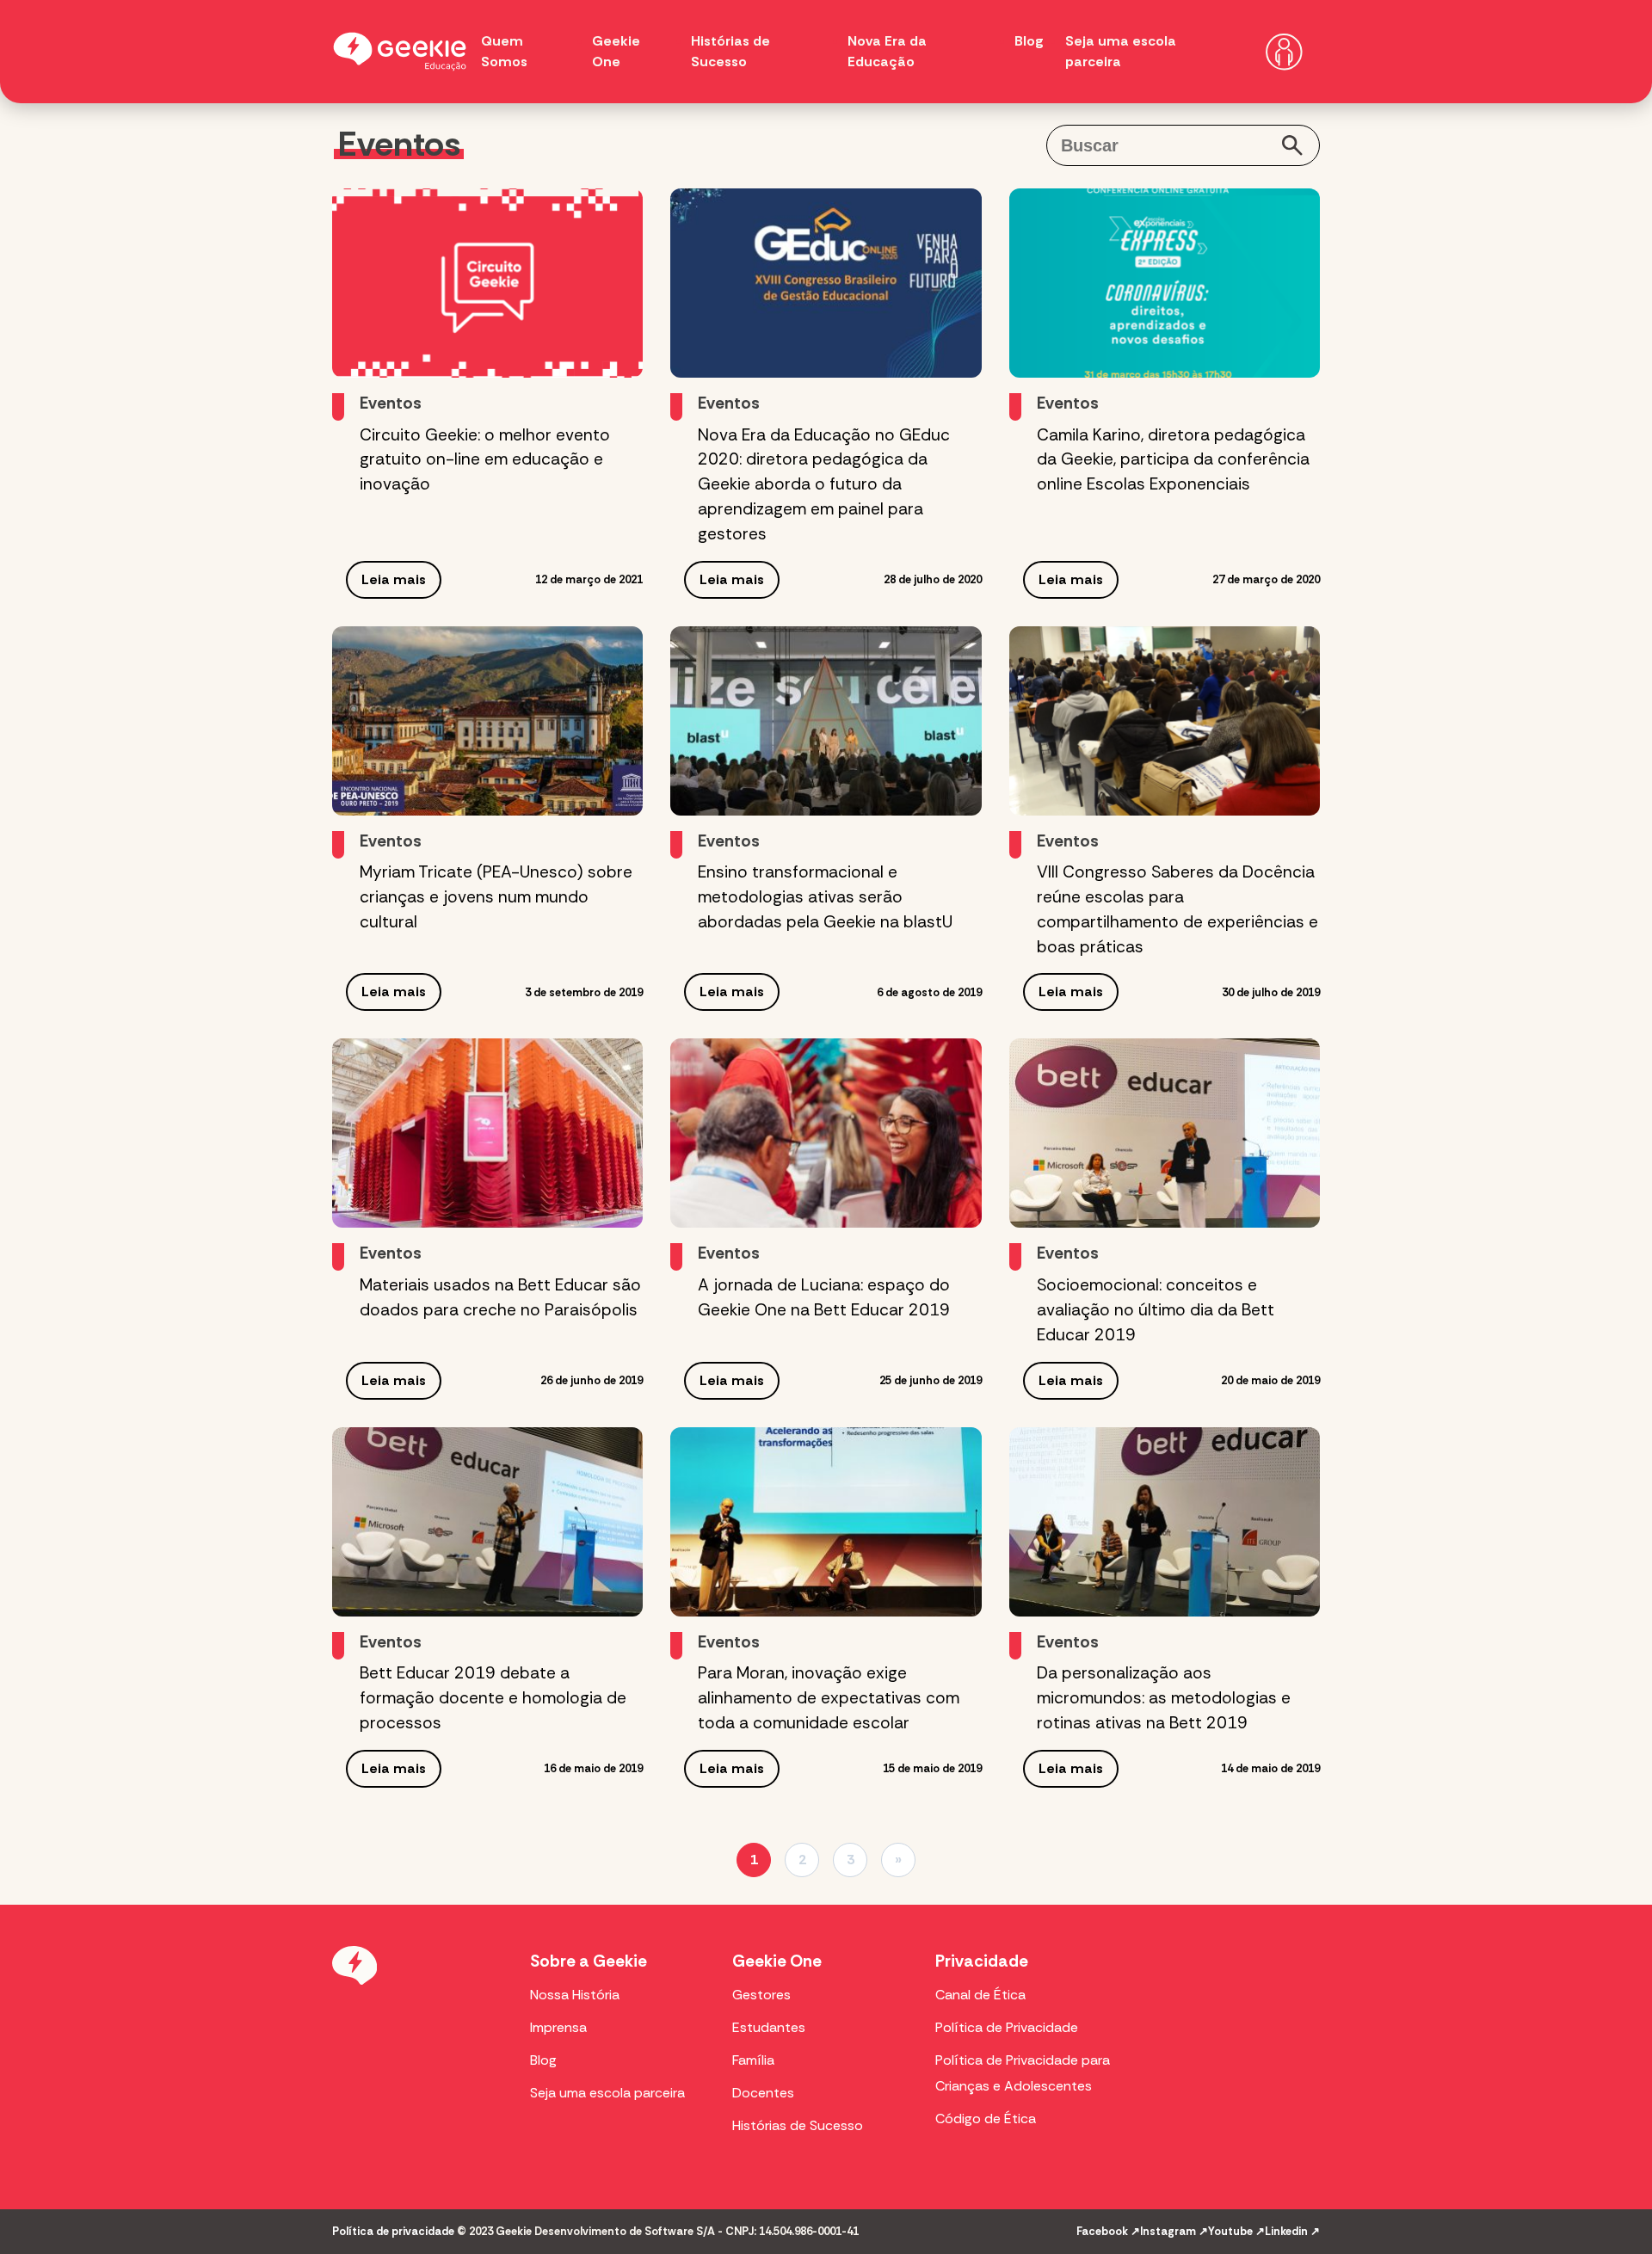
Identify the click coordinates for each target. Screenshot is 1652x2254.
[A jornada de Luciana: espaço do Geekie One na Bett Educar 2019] (826, 1133)
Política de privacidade (393, 2231)
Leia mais (394, 579)
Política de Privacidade (1007, 2027)
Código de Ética (986, 2119)
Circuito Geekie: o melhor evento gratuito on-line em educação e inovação (485, 460)
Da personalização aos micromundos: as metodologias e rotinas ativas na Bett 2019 (1164, 1698)
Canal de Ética (980, 1995)
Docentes (763, 2093)
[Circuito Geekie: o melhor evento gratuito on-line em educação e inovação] (487, 283)
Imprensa (558, 2027)
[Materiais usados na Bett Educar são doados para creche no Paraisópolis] (487, 1133)
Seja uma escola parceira (607, 2093)
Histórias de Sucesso (798, 2125)
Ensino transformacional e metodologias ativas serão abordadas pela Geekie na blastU (825, 897)
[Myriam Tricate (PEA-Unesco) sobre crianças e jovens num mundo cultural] (487, 721)
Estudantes (769, 2027)
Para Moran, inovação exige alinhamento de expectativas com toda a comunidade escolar (829, 1698)
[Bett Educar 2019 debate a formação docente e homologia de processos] (487, 1522)
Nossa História (575, 1995)
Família (753, 2060)
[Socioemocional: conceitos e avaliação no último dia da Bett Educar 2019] (1165, 1133)
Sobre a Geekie (589, 1961)
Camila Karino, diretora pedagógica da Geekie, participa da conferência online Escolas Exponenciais (1173, 460)
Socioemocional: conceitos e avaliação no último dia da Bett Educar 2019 (1156, 1310)
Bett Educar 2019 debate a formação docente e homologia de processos (493, 1698)
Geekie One (777, 1961)
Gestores (761, 1995)
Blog (1029, 41)
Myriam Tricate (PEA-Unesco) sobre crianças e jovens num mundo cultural (496, 897)
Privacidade (982, 1961)
